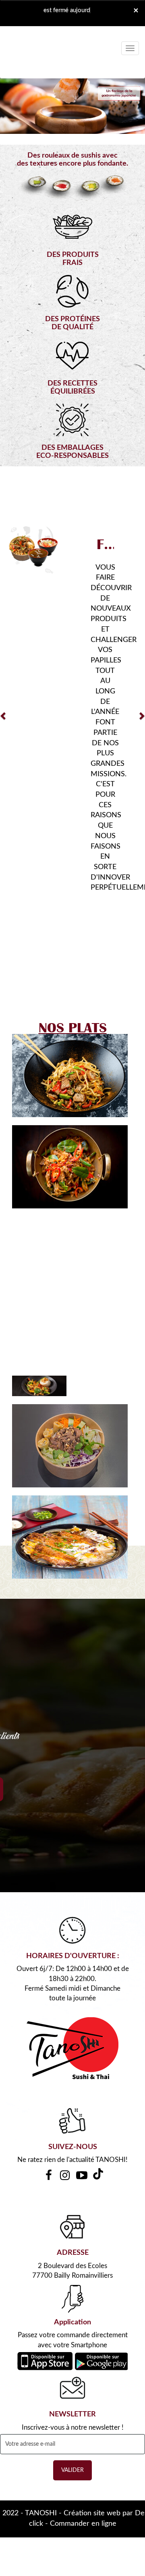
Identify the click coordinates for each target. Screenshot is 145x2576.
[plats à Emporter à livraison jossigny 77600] (70, 1340)
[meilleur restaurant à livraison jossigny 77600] (70, 1249)
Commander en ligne (83, 2327)
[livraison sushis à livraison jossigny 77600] (70, 879)
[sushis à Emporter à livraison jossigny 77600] (72, 1852)
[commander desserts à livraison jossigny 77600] (33, 551)
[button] (4, 617)
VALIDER (72, 2274)
